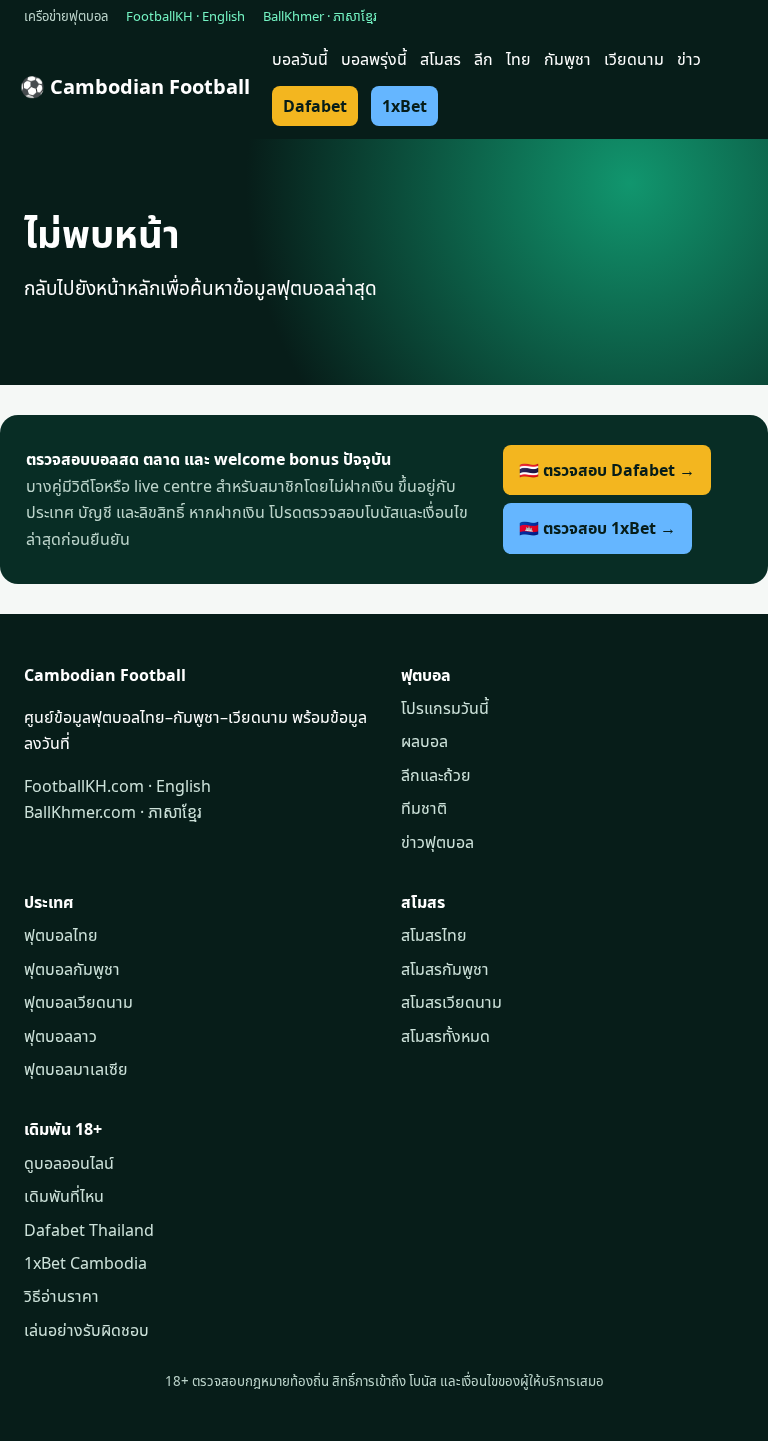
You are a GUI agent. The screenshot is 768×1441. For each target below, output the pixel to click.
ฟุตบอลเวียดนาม (78, 1002)
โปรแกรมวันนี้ (445, 708)
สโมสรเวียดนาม (451, 1002)
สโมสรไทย (434, 935)
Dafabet (315, 106)
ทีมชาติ (424, 808)
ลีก (483, 59)
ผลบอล (424, 741)
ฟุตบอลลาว (60, 1036)
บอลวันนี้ (300, 59)
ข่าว (689, 59)
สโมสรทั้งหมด (445, 1036)
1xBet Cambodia (85, 1263)
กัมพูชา (567, 59)
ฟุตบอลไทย (61, 935)
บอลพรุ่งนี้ (374, 59)
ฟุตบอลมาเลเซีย (76, 1069)
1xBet (404, 106)
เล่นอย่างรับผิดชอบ (86, 1330)
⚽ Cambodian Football (135, 86)
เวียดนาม (634, 59)
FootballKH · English (185, 16)
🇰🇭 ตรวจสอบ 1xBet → (597, 528)
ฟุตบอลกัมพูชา (72, 969)
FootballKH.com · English (117, 786)
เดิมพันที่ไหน (64, 1196)
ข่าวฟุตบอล (437, 842)
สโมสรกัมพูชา (445, 969)
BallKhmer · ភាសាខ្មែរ (320, 16)
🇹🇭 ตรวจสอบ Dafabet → (607, 470)
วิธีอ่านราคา (61, 1296)
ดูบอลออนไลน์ (69, 1163)
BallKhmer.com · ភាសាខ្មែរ (113, 812)
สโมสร (440, 59)
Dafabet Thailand (89, 1230)
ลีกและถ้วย (436, 775)
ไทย (518, 59)
